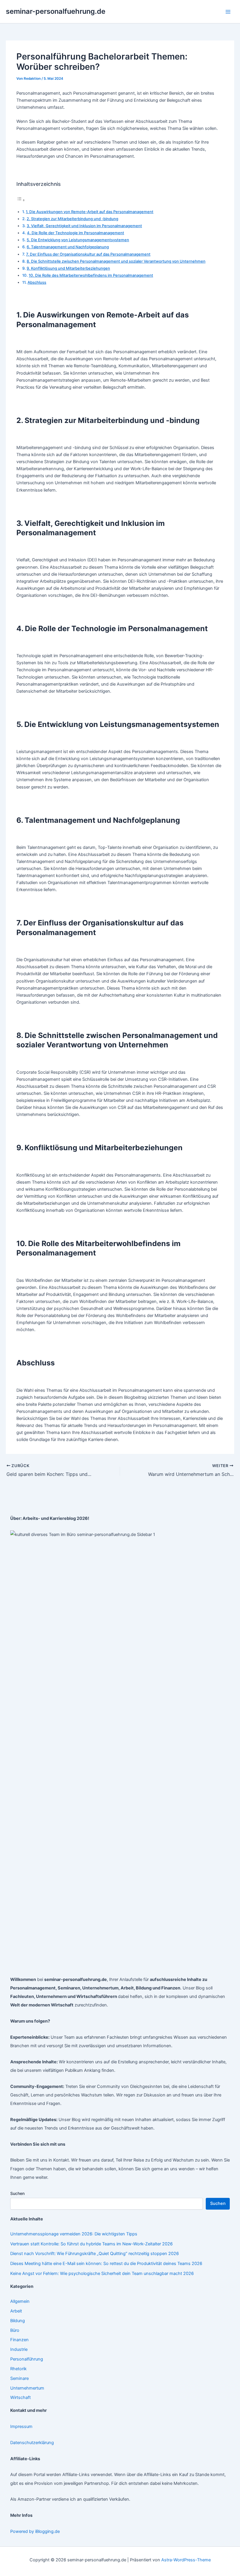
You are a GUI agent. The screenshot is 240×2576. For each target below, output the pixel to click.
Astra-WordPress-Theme (186, 2560)
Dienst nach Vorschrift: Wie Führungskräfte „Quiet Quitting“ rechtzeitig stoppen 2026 (95, 2254)
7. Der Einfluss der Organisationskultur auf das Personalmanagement (88, 254)
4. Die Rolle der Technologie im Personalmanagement (76, 233)
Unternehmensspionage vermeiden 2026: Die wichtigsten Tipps (74, 2234)
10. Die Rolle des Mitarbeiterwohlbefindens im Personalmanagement (91, 275)
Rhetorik (18, 2369)
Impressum (21, 2427)
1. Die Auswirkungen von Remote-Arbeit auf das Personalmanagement (90, 212)
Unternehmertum (27, 2388)
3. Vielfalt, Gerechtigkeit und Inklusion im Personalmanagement (84, 226)
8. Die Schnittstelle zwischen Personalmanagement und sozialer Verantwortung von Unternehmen (116, 261)
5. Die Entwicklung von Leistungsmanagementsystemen (78, 240)
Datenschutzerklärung (32, 2443)
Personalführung (27, 2359)
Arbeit (16, 2311)
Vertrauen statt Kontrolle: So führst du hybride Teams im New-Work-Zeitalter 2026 (91, 2244)
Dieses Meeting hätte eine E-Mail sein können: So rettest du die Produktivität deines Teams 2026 (106, 2264)
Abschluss (37, 282)
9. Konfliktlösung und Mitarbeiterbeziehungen (68, 268)
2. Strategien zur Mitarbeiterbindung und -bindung (72, 219)
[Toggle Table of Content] (21, 200)
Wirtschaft (20, 2397)
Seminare (19, 2378)
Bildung (18, 2321)
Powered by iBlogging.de (35, 2531)
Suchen (17, 2193)
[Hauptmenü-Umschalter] (228, 12)
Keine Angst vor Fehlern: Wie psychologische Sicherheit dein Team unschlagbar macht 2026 (102, 2273)
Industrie (19, 2349)
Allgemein (20, 2301)
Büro (15, 2330)
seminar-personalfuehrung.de (56, 11)
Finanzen (19, 2340)
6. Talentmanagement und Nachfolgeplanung (68, 247)
